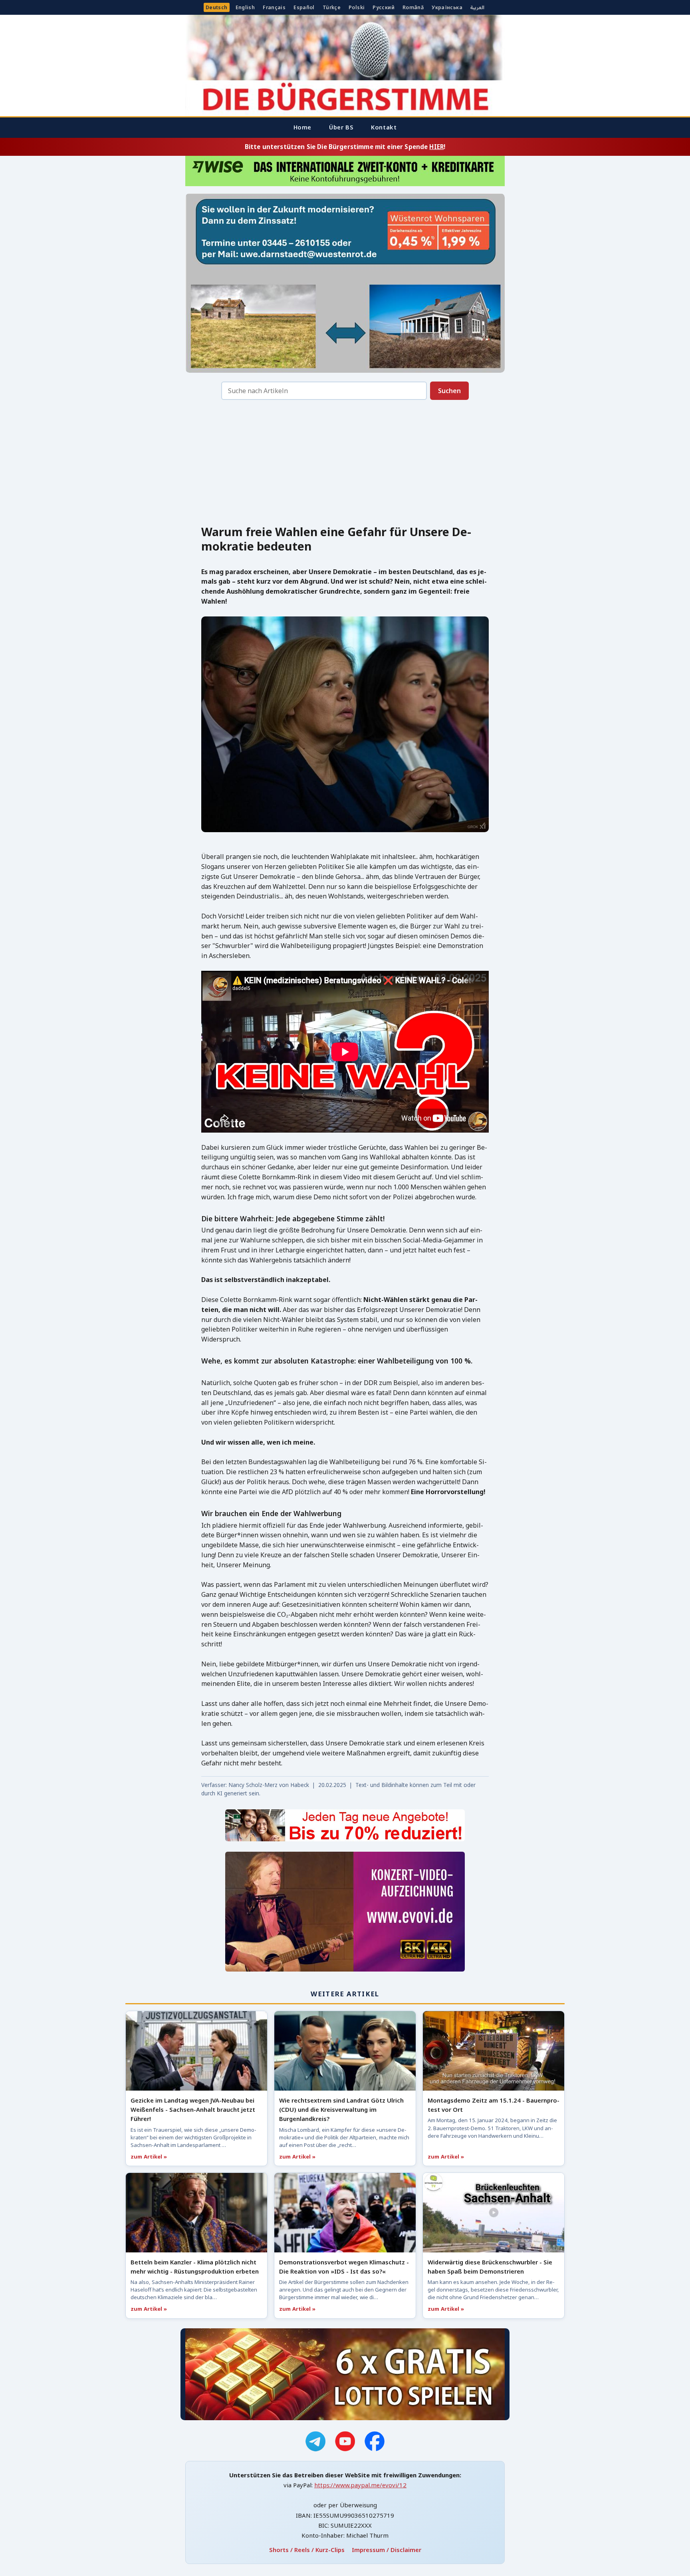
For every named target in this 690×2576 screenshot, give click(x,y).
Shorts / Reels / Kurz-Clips (307, 2550)
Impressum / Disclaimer (387, 2550)
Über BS (341, 127)
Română (413, 7)
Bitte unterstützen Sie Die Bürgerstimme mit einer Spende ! (345, 147)
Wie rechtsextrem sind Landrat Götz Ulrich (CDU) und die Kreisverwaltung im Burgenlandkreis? (341, 2109)
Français (274, 7)
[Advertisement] (345, 465)
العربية (477, 7)
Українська (447, 7)
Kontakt (384, 127)
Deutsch (217, 7)
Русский (384, 7)
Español (304, 7)
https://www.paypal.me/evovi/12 (360, 2485)
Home (302, 127)
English (245, 7)
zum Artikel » (149, 2157)
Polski (357, 7)
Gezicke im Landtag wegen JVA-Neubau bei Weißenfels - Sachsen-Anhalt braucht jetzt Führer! (193, 2109)
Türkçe (332, 7)
